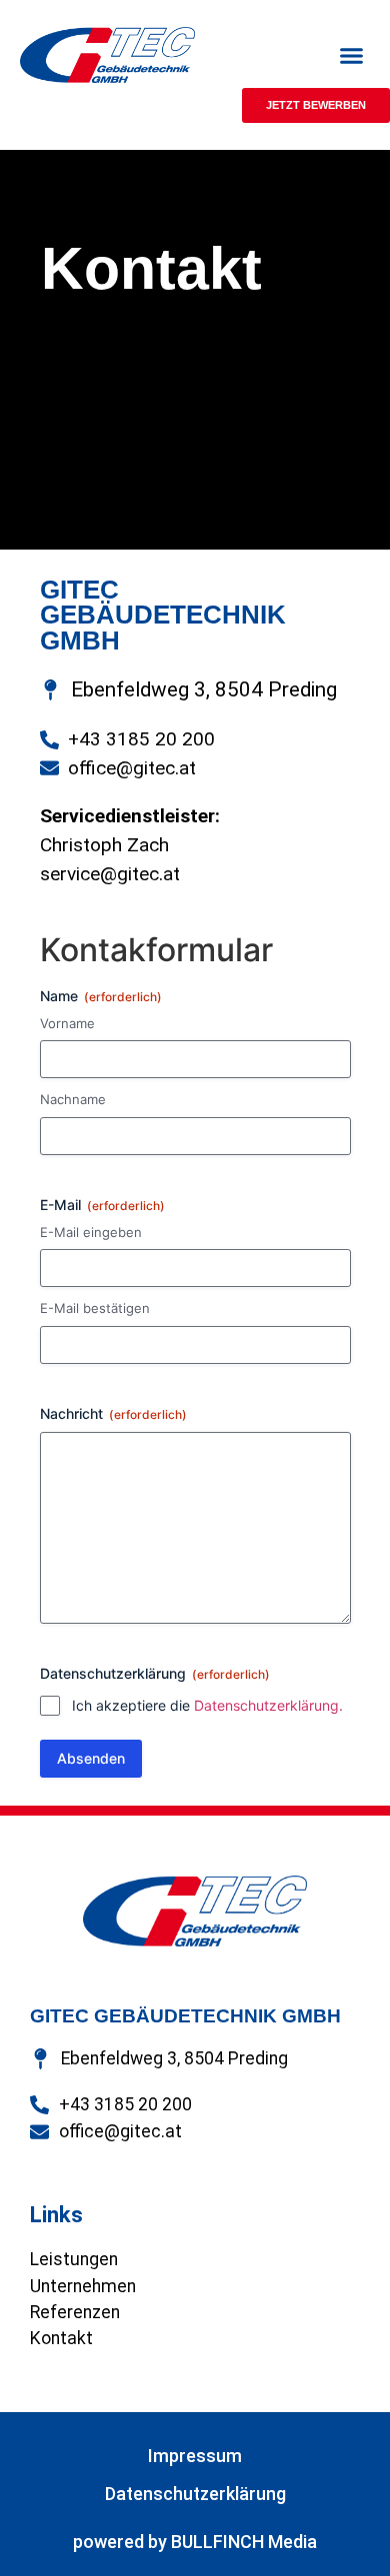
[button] (352, 55)
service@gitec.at (110, 874)
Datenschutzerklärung (195, 2494)
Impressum (195, 2456)
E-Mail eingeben (91, 1232)
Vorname (67, 1023)
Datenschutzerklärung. (268, 1705)
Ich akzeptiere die (207, 1705)
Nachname (73, 1099)
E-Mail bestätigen (95, 1308)
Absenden (91, 1758)
